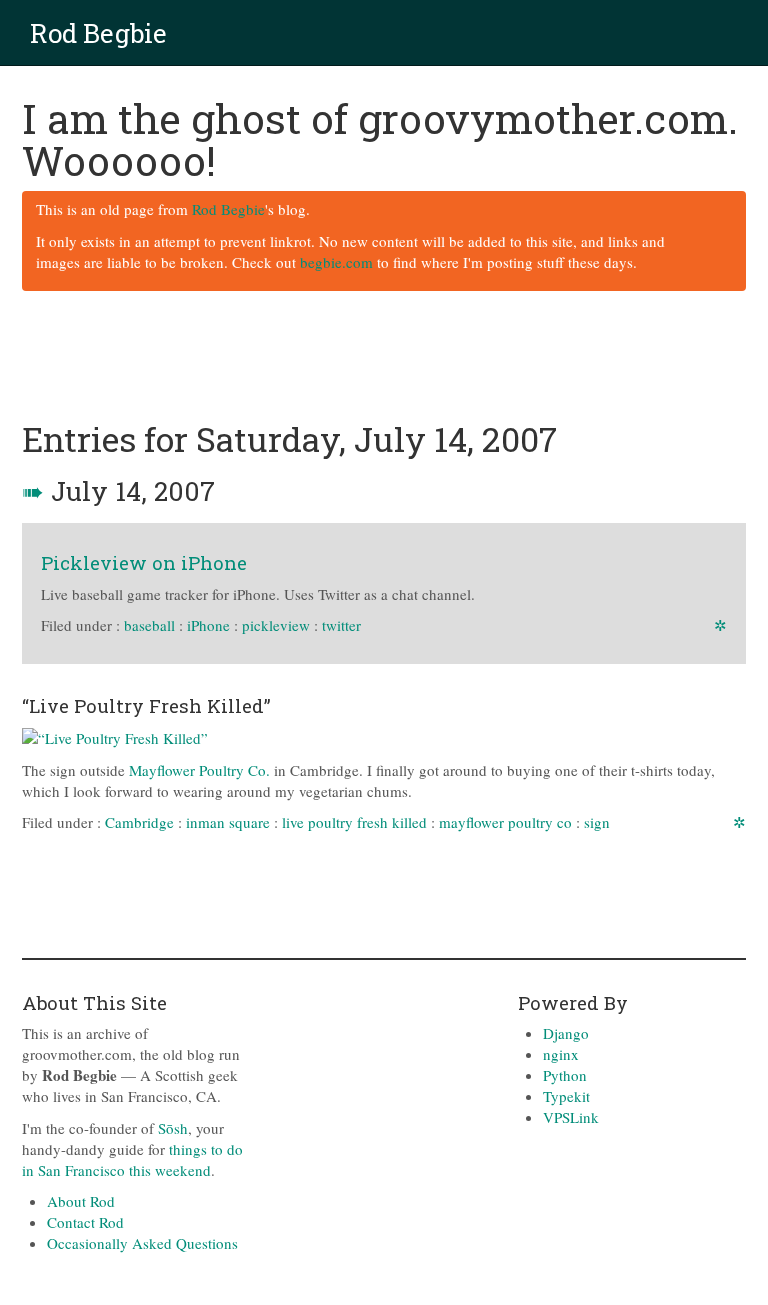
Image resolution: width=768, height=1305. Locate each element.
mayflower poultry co (505, 822)
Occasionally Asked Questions (142, 1243)
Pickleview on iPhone (144, 562)
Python (565, 1075)
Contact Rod (85, 1222)
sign (597, 822)
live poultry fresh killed (354, 822)
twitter (341, 625)
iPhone (208, 625)
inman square (228, 822)
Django (566, 1033)
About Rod (81, 1201)
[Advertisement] (386, 357)
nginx (561, 1054)
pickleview (276, 625)
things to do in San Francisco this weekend (132, 1159)
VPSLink (571, 1117)
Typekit (566, 1096)
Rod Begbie (98, 33)
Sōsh (173, 1128)
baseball (149, 625)
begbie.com (336, 262)
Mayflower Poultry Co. (199, 770)
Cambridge (139, 822)
